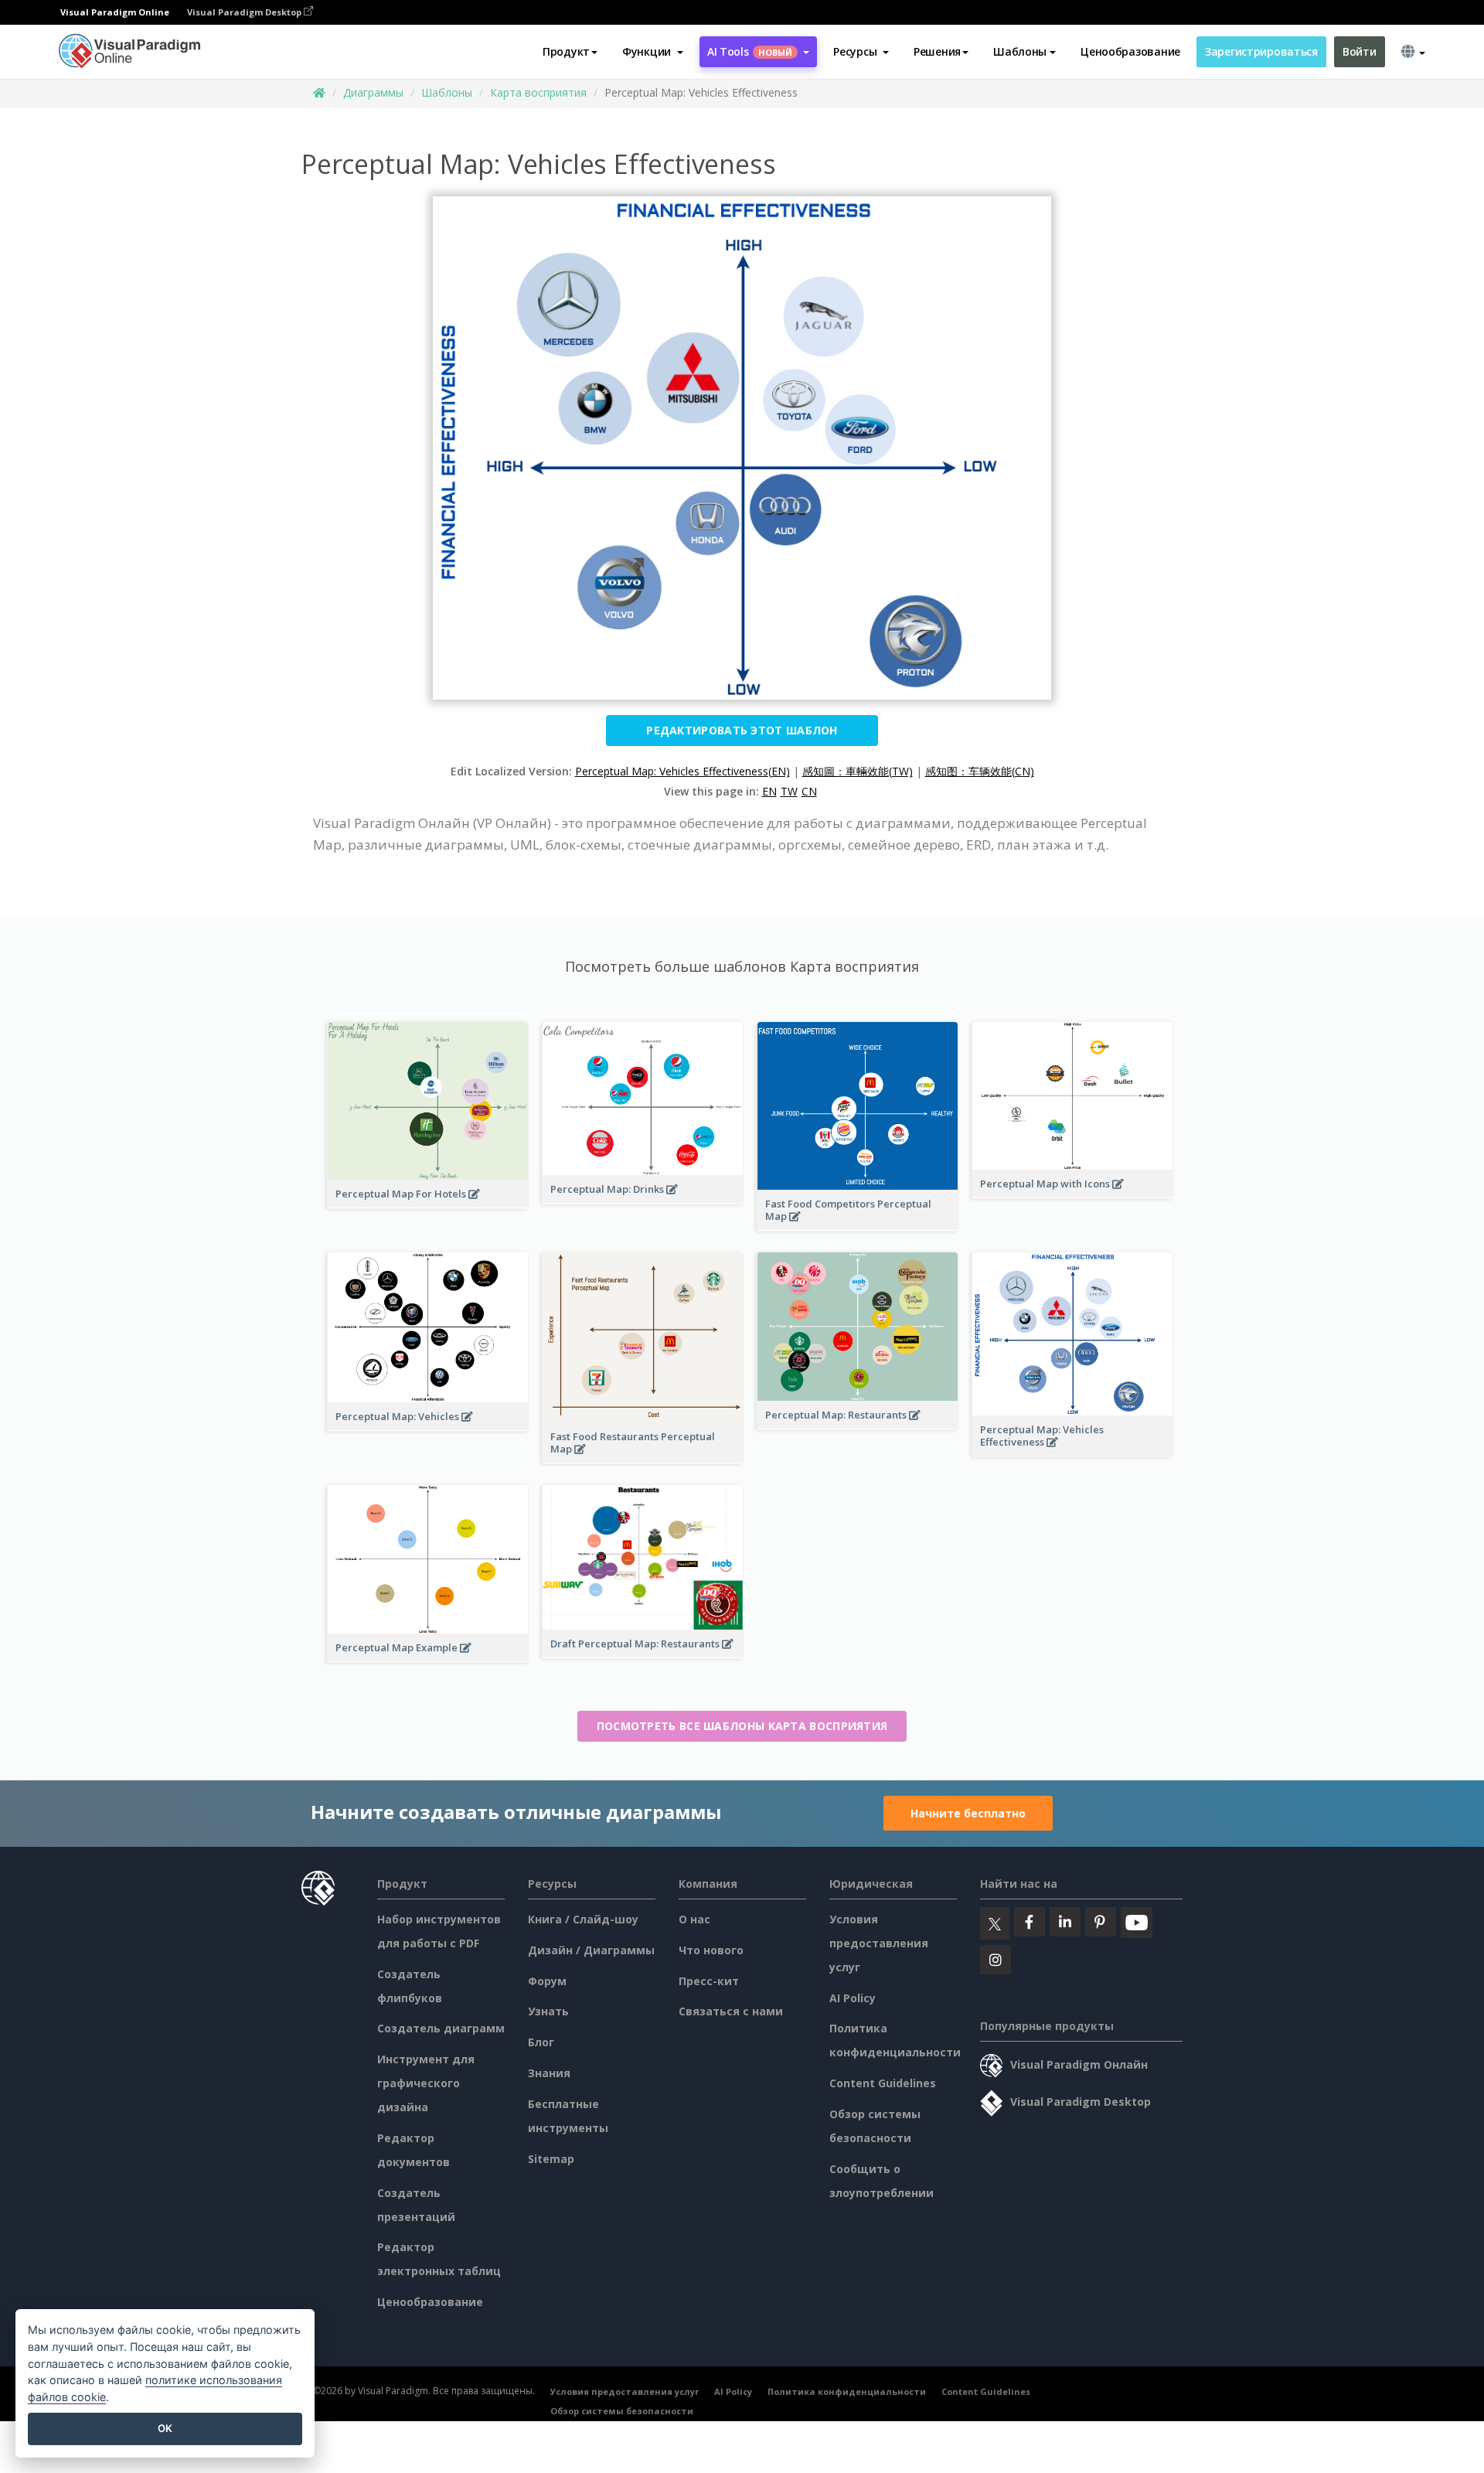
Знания (549, 2073)
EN (769, 791)
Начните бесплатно (968, 1813)
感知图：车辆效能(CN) (980, 771)
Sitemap (551, 2159)
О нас (694, 1919)
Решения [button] (937, 51)
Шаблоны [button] (1020, 51)
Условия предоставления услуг (879, 1943)
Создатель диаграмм (441, 2028)
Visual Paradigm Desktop (245, 12)
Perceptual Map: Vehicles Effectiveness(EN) (682, 771)
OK (165, 2428)
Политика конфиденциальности (847, 2391)
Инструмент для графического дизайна (426, 2083)
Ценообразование (1130, 51)
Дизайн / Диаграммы (591, 1950)
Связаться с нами (731, 2011)
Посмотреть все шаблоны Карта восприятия (742, 1726)
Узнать (548, 2011)
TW (789, 791)
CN (809, 791)
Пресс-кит (709, 1981)
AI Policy (853, 1998)
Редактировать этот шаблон (742, 730)
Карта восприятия (538, 92)
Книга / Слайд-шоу (583, 1919)
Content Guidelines (883, 2083)
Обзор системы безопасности (622, 2411)
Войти (1360, 51)
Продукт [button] (566, 51)
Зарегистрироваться (1261, 51)
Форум (547, 1981)
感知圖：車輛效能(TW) (858, 771)
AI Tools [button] (750, 51)
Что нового (711, 1950)
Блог (541, 2042)
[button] (653, 52)
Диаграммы (373, 92)
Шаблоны (447, 92)
